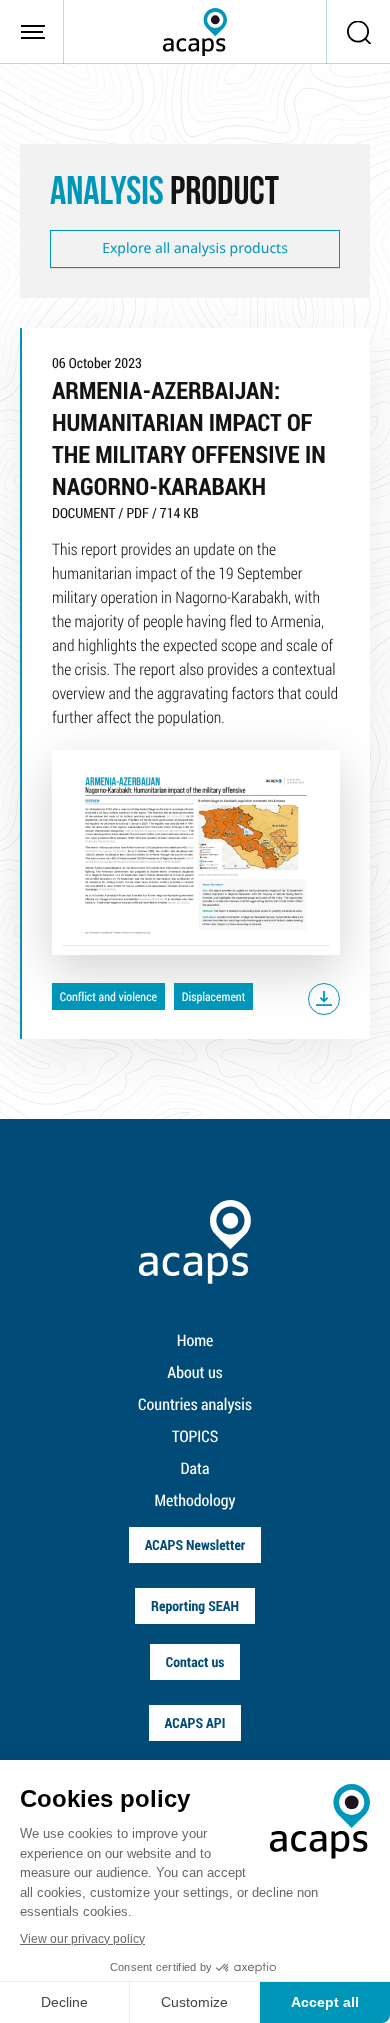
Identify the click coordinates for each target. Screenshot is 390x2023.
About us (194, 1372)
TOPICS (195, 1436)
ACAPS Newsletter (195, 1544)
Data (195, 1468)
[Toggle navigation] (32, 32)
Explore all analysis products (195, 248)
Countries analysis (195, 1404)
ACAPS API (195, 1722)
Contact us (195, 1661)
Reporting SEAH (195, 1605)
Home (195, 1340)
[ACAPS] (195, 32)
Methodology (195, 1500)
